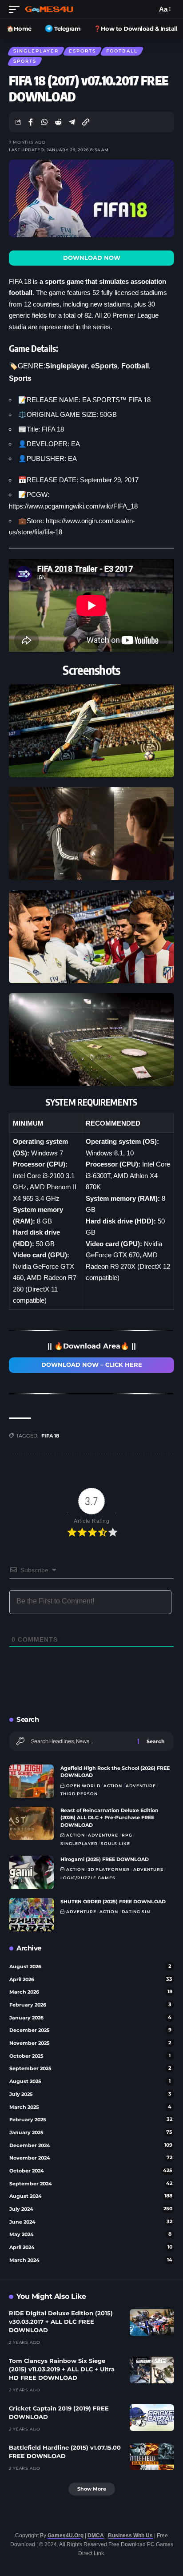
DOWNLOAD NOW (92, 258)
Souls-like (115, 1843)
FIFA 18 (50, 1436)
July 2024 (91, 2209)
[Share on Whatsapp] (44, 122)
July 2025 (90, 2094)
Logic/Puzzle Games (88, 1878)
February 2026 (90, 2005)
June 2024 (91, 2222)
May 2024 (90, 2234)
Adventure (141, 1786)
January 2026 (90, 2018)
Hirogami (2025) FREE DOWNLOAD (105, 1859)
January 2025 (91, 2132)
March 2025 (90, 2107)
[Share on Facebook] (31, 122)
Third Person (79, 1794)
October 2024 (91, 2171)
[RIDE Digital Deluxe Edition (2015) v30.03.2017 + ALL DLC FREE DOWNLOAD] (152, 2322)
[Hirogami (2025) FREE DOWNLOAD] (32, 1872)
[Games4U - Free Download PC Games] (49, 9)
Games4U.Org (66, 2536)
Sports (25, 61)
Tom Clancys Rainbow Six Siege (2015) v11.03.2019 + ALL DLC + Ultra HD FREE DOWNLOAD (62, 2369)
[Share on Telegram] (72, 122)
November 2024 (91, 2158)
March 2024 (91, 2260)
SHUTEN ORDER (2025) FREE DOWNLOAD (113, 1902)
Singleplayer (36, 51)
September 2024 (91, 2184)
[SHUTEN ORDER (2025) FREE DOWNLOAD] (32, 1915)
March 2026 (91, 1992)
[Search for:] (81, 1741)
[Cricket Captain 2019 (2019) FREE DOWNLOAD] (152, 2418)
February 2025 (91, 2120)
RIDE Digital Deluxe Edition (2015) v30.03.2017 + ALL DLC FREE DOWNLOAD (61, 2322)
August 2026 (90, 1966)
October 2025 (90, 2056)
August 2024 (91, 2196)
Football (122, 51)
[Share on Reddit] (58, 122)
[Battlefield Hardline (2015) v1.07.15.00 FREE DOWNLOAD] (152, 2457)
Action (113, 1786)
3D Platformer (109, 1869)
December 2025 (90, 2030)
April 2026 (91, 1979)
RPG (127, 1835)
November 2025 (90, 2043)
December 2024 (91, 2145)
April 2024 (91, 2247)
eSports (82, 51)
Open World (83, 1786)
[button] (16, 9)
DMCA (96, 2536)
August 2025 (90, 2081)
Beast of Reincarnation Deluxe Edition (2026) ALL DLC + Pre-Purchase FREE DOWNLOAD (109, 1818)
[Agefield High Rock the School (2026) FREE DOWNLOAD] (32, 1781)
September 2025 (90, 2068)
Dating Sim (136, 1912)
